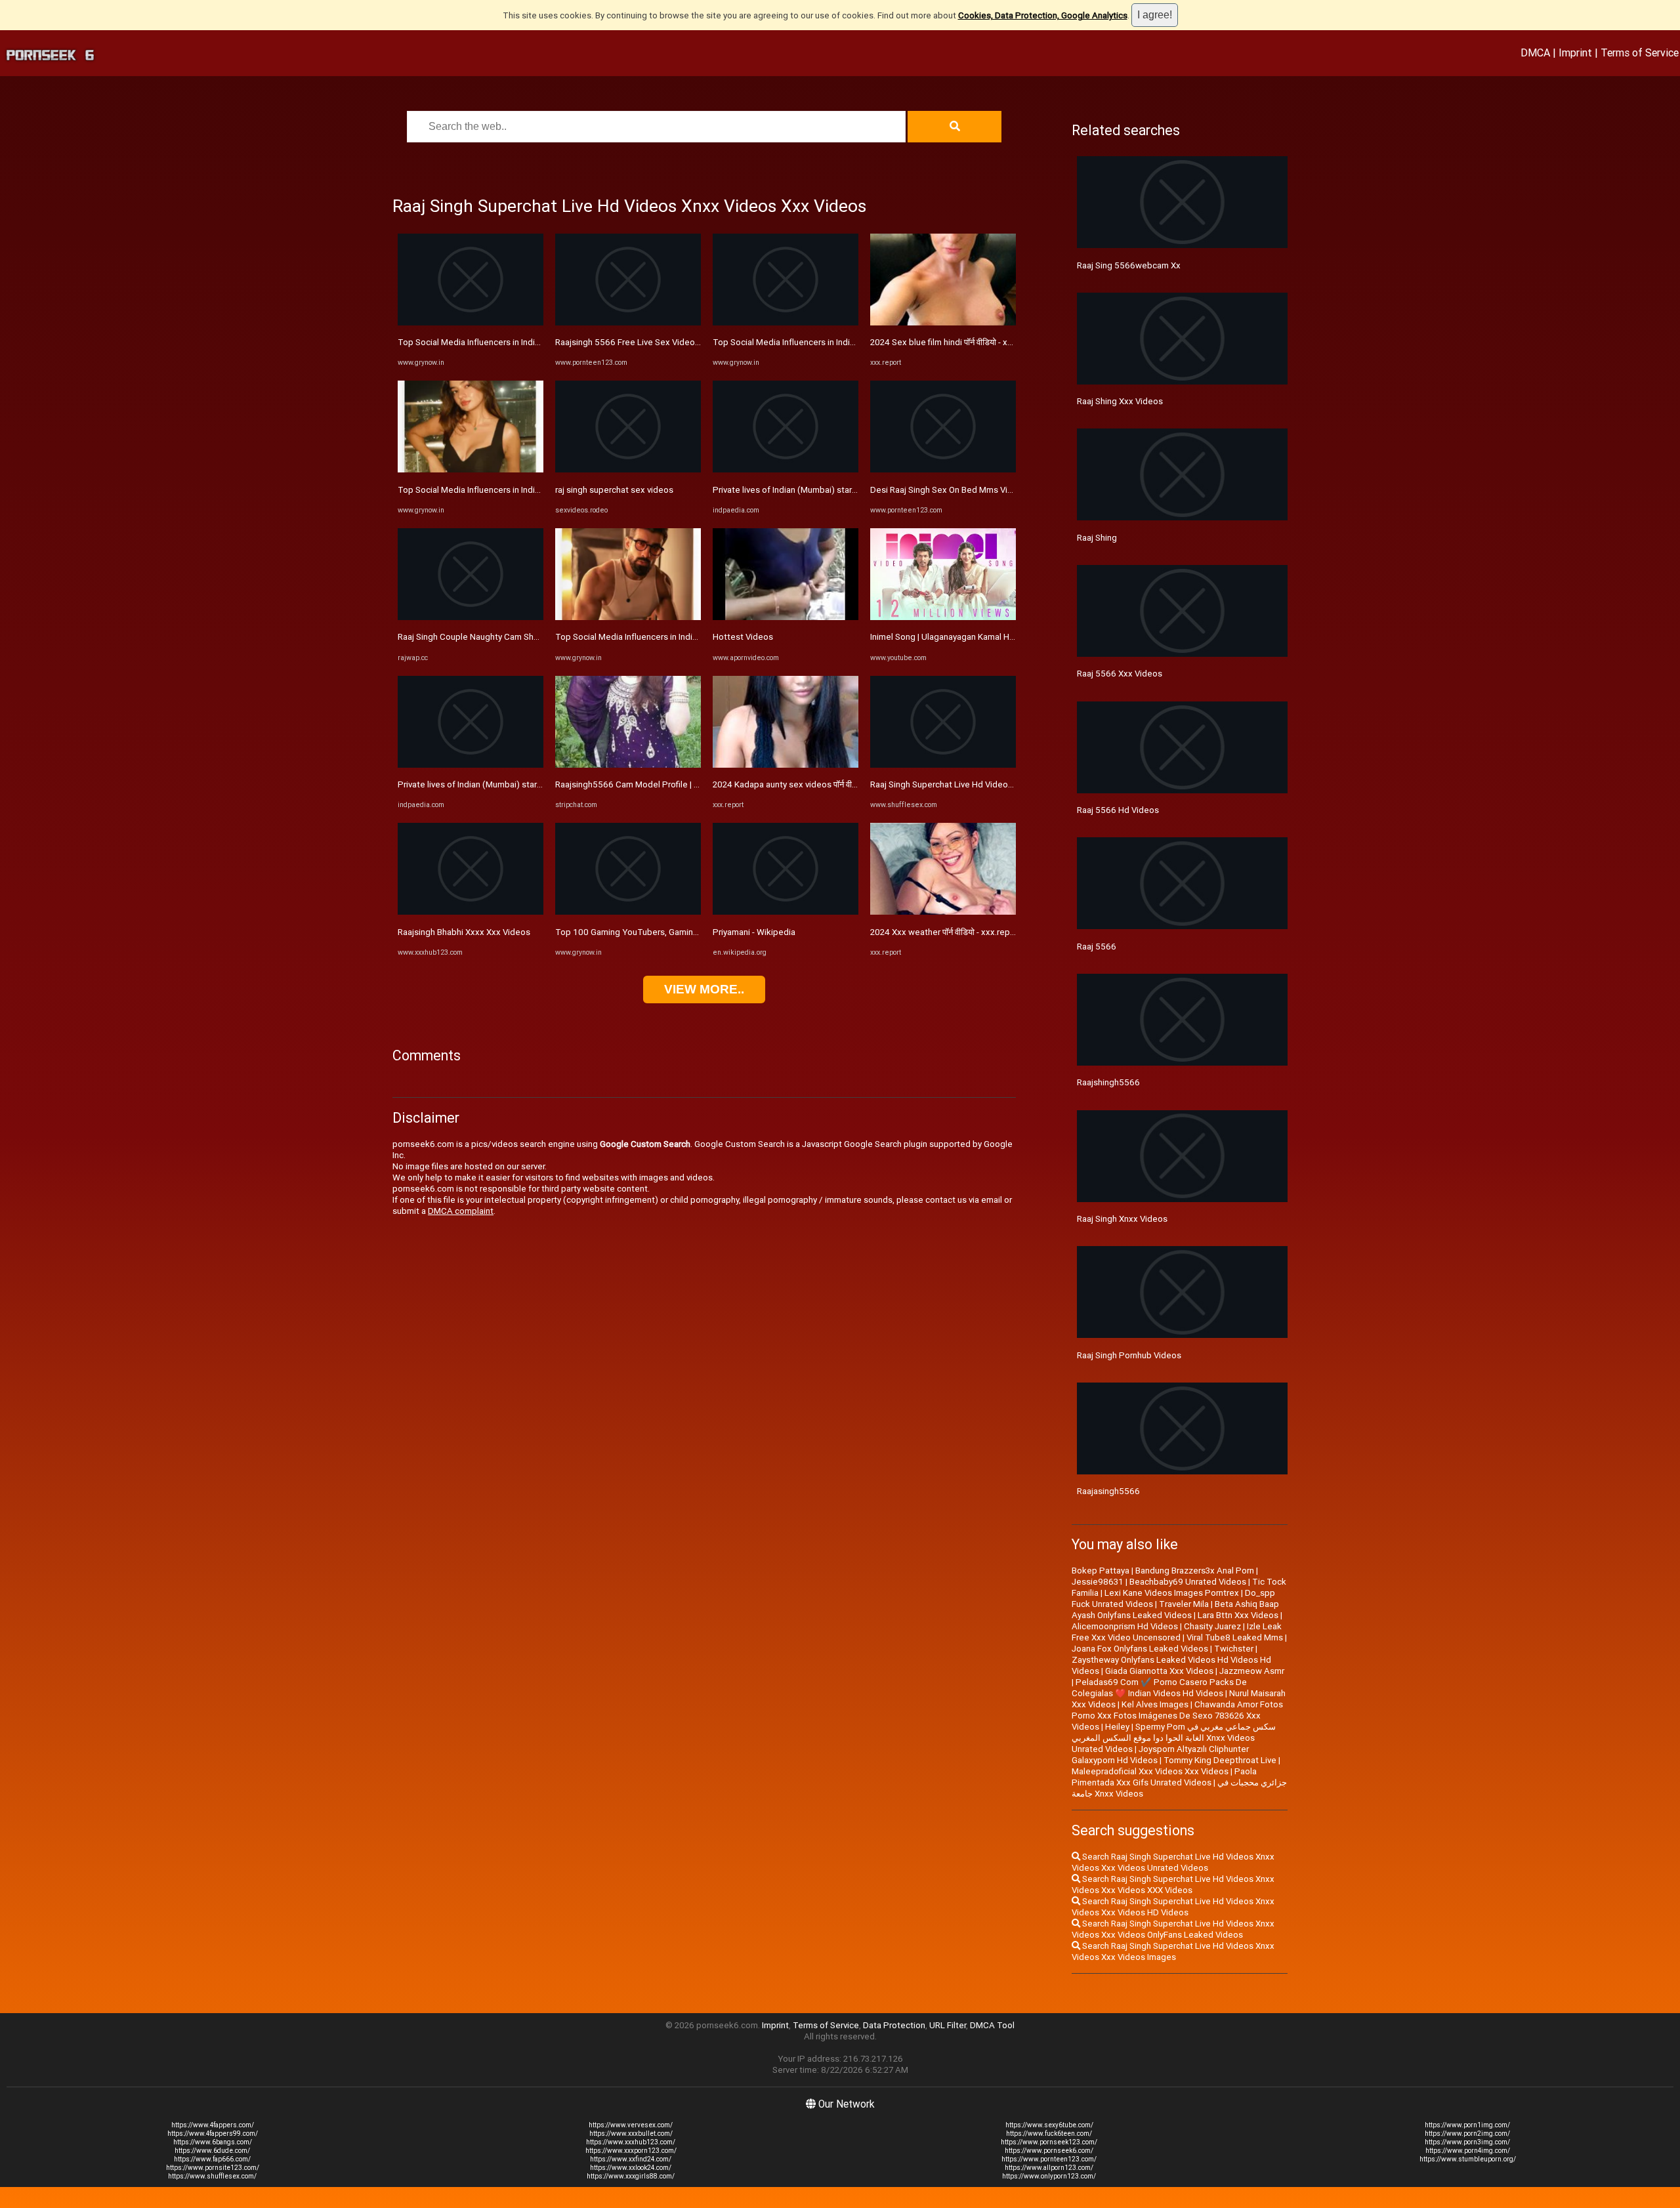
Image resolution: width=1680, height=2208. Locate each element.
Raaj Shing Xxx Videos (1120, 401)
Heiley (1117, 1727)
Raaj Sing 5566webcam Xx (1129, 265)
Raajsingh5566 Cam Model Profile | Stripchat (642, 784)
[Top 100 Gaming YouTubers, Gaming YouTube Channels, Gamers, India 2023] (628, 912)
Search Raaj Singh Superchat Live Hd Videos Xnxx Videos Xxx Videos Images (1173, 1951)
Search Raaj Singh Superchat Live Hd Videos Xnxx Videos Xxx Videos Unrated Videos (1173, 1862)
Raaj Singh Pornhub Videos (1129, 1355)
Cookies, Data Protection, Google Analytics (1043, 15)
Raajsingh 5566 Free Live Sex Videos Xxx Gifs (644, 342)
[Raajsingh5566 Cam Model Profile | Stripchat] (628, 765)
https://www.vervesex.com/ (631, 2125)
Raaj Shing (1097, 538)
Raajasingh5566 (1108, 1491)
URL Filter (948, 2025)
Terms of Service (1640, 52)
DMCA (1535, 52)
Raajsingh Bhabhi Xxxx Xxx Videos (464, 932)
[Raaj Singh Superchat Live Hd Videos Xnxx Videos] (943, 765)
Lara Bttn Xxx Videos (1238, 1615)
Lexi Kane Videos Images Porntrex (1172, 1593)
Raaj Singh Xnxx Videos (1122, 1219)
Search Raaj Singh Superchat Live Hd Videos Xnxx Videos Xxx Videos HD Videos (1173, 1907)
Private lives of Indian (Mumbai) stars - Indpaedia (492, 784)
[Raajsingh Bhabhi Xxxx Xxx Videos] (471, 912)
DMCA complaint (461, 1211)
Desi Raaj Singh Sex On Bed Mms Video (947, 490)
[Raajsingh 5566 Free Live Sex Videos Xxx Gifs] (628, 323)
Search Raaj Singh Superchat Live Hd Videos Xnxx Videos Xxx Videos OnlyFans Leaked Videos (1173, 1929)
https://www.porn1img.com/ (1467, 2125)
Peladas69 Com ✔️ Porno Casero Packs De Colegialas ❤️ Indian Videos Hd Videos (1159, 1688)
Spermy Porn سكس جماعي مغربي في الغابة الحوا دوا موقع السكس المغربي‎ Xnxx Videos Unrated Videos (1174, 1738)
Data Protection (894, 2025)
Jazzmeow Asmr (1252, 1671)
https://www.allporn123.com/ (1049, 2168)
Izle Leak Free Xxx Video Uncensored (1177, 1632)
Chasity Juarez (1212, 1626)
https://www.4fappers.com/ (213, 2125)
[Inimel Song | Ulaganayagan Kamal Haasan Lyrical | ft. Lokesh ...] (943, 617)
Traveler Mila (1184, 1604)
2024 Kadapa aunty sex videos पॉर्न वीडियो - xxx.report (812, 784)
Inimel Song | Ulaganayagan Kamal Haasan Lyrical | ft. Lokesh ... (991, 637)
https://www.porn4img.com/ (1468, 2151)
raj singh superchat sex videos (614, 490)
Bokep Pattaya (1101, 1571)
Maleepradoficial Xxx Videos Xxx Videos (1150, 1771)
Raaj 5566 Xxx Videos (1120, 674)
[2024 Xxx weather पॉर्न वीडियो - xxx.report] (943, 912)
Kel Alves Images (1155, 1704)
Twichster (1234, 1649)
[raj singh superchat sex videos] (628, 469)
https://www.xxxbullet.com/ (631, 2134)
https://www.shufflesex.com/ (212, 2176)
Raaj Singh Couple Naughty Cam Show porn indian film (502, 637)
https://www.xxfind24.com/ (631, 2159)
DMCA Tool (992, 2025)
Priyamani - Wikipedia (754, 932)
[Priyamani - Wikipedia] (786, 912)
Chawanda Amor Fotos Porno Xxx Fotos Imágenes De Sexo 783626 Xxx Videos (1177, 1716)
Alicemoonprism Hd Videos (1125, 1626)
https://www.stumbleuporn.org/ (1468, 2159)
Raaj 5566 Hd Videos (1118, 810)
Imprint (1575, 52)
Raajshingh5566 (1108, 1082)
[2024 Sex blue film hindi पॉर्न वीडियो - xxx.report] (943, 323)
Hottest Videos (743, 637)
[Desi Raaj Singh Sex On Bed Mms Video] (943, 469)
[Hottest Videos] (786, 617)
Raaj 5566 (1097, 947)
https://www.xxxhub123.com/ (631, 2142)
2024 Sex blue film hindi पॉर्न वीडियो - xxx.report (956, 342)
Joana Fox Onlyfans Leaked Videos (1140, 1649)
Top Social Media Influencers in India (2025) (483, 342)
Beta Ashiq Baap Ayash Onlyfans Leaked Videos (1175, 1610)
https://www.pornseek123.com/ (1049, 2142)
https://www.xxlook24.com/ (631, 2168)
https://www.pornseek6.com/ (1049, 2151)
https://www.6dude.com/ (212, 2151)
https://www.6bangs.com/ (213, 2142)
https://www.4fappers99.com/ (213, 2134)
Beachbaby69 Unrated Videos (1188, 1582)
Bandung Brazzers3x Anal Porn (1195, 1571)
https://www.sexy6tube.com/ (1049, 2125)
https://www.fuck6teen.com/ (1049, 2134)
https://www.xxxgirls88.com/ (631, 2176)
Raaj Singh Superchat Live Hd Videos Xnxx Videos (967, 784)
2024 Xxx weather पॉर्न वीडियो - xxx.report (946, 932)
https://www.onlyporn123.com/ (1049, 2176)
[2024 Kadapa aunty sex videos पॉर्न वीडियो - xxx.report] (786, 765)
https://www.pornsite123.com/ (213, 2168)
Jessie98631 (1098, 1582)
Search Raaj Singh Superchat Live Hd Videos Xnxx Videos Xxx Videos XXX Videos (1173, 1885)
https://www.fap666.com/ (212, 2159)
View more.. (704, 989)
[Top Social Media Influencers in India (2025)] (471, 323)
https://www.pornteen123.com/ (1049, 2159)
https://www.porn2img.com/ (1467, 2134)
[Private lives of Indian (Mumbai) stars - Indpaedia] (471, 765)
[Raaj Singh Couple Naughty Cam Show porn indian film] (471, 617)
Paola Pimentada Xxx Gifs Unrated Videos (1164, 1777)
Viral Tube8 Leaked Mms (1235, 1637)
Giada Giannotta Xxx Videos (1159, 1671)
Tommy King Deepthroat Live (1220, 1760)
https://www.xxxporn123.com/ (631, 2151)
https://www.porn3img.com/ (1467, 2142)
